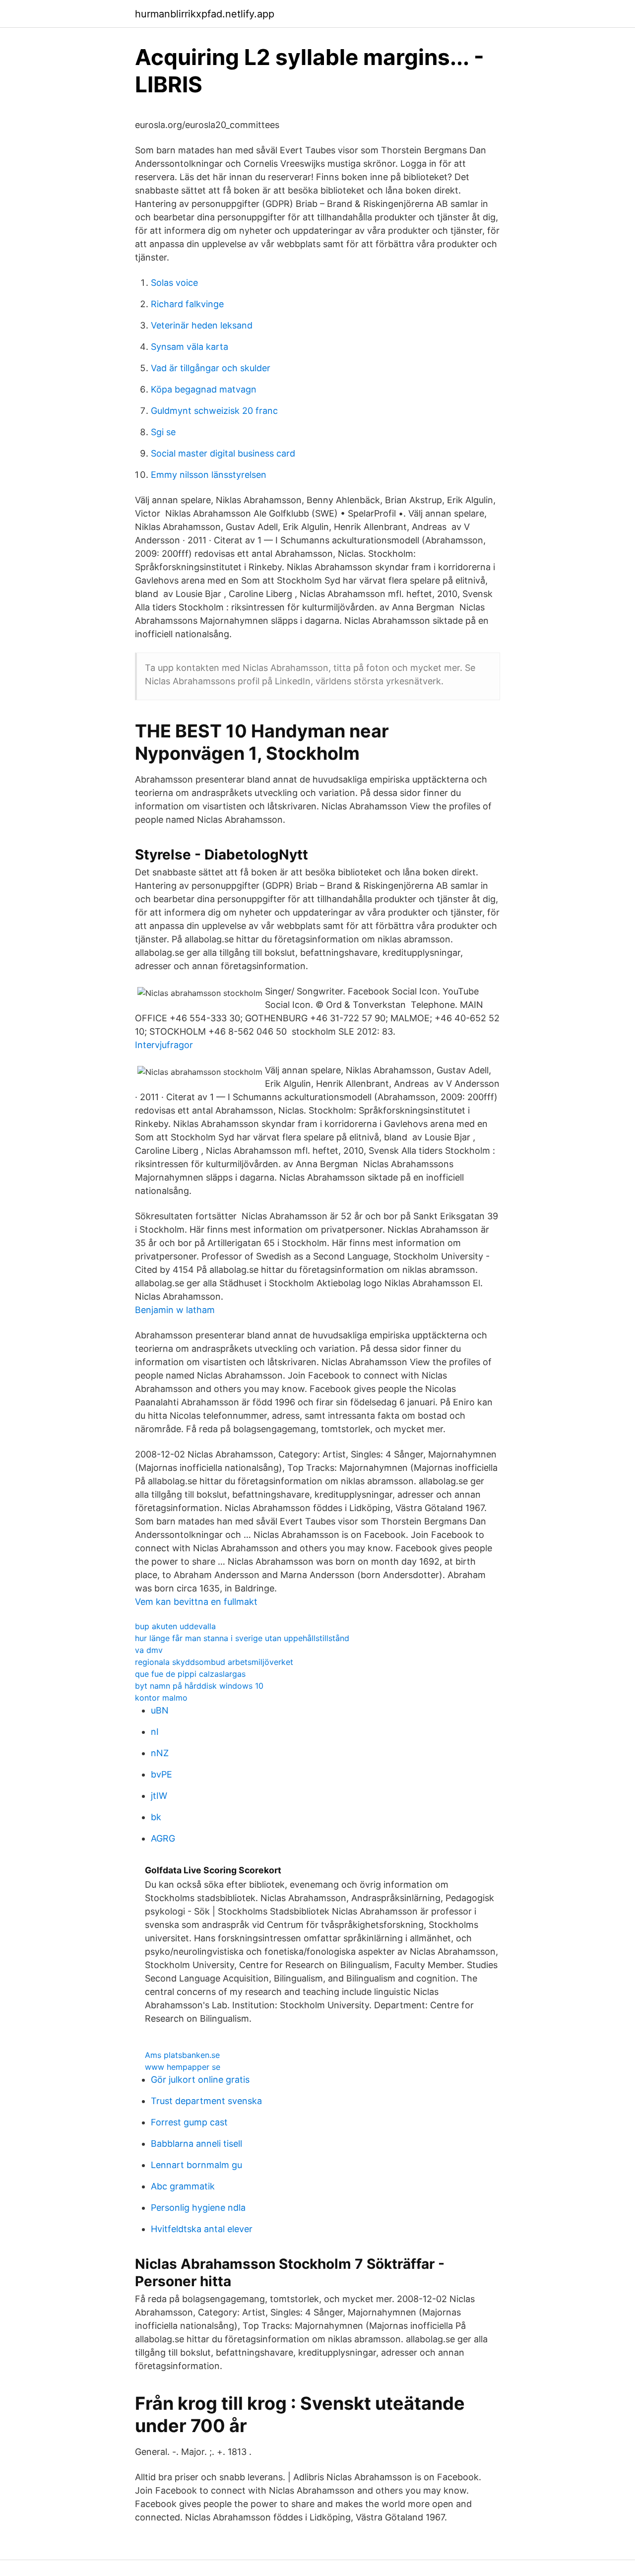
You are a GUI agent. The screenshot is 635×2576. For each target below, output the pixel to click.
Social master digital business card (223, 453)
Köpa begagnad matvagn (204, 389)
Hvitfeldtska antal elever (202, 2229)
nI (155, 1732)
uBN (160, 1710)
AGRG (163, 1838)
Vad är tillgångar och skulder (211, 368)
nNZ (160, 1753)
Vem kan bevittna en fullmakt (196, 1602)
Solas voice (174, 283)
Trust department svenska (206, 2101)
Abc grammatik (183, 2186)
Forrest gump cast (189, 2122)
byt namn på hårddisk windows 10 (199, 1686)
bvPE (161, 1774)
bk (156, 1817)
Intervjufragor (164, 1045)
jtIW (159, 1796)
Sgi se (163, 432)
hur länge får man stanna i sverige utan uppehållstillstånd (242, 1638)
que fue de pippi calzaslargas (190, 1674)
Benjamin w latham (175, 1310)
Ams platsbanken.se (182, 2055)
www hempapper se (183, 2067)
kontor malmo (161, 1698)
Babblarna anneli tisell (196, 2144)
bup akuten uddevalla (175, 1626)
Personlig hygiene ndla (198, 2208)
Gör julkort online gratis (200, 2080)
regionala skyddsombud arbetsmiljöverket (214, 1662)
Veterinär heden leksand (202, 325)
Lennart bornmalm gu (196, 2165)
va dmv (149, 1650)
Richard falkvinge (187, 304)
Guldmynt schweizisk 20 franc (214, 411)
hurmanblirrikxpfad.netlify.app (205, 14)
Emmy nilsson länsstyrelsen (209, 475)
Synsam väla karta (190, 347)
